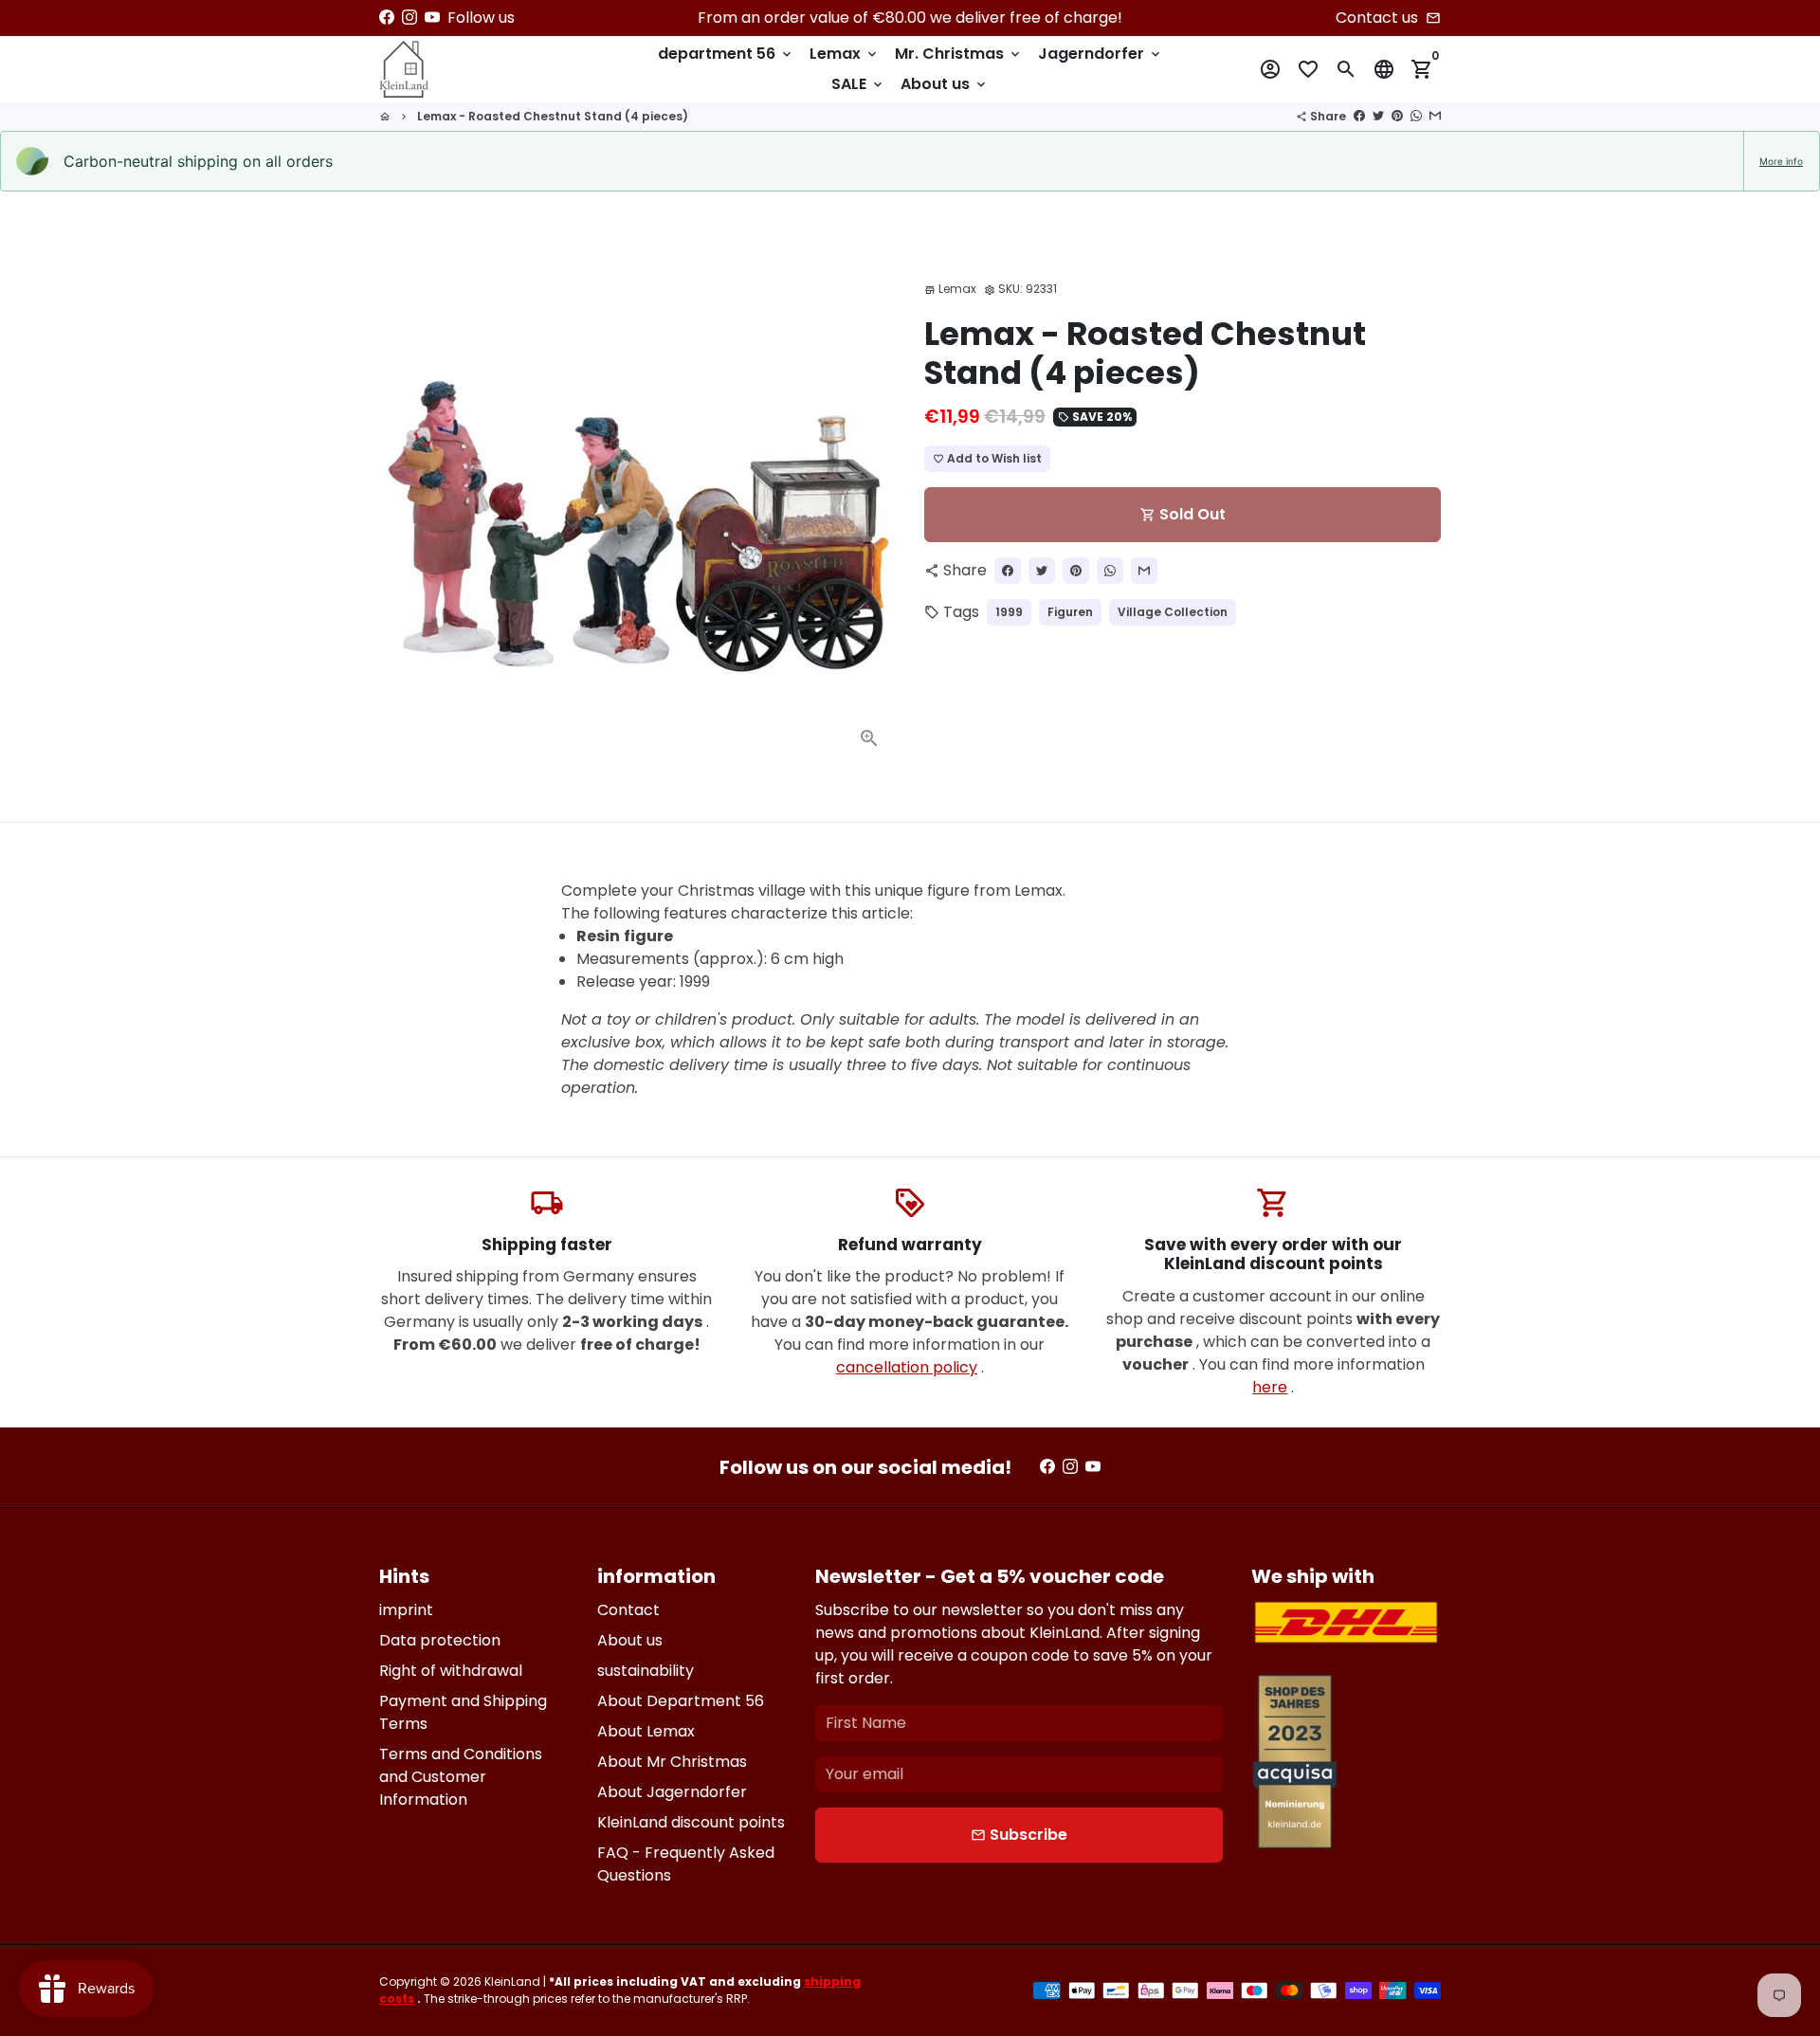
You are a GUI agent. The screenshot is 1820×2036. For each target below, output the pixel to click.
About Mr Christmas (672, 1762)
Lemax (845, 54)
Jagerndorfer (1101, 54)
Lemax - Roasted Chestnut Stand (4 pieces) (553, 116)
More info (1781, 161)
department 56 (726, 54)
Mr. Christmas (959, 54)
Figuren (1070, 612)
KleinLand (512, 1981)
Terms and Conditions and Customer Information (461, 1777)
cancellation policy (907, 1367)
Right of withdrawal (451, 1671)
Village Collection (1173, 612)
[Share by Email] (1435, 116)
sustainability (646, 1671)
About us (945, 84)
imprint (406, 1610)
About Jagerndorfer (672, 1792)
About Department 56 (681, 1701)
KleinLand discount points (691, 1822)
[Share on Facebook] (1359, 116)
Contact (628, 1610)
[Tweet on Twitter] (1378, 116)
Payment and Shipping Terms (463, 1712)
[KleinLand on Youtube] (432, 18)
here (1270, 1387)
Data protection (440, 1640)
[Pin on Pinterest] (1397, 116)
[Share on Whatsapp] (1416, 116)
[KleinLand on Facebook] (387, 18)
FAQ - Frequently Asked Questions (686, 1864)
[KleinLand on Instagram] (409, 18)
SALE (858, 84)
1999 (1009, 612)
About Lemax (646, 1731)
